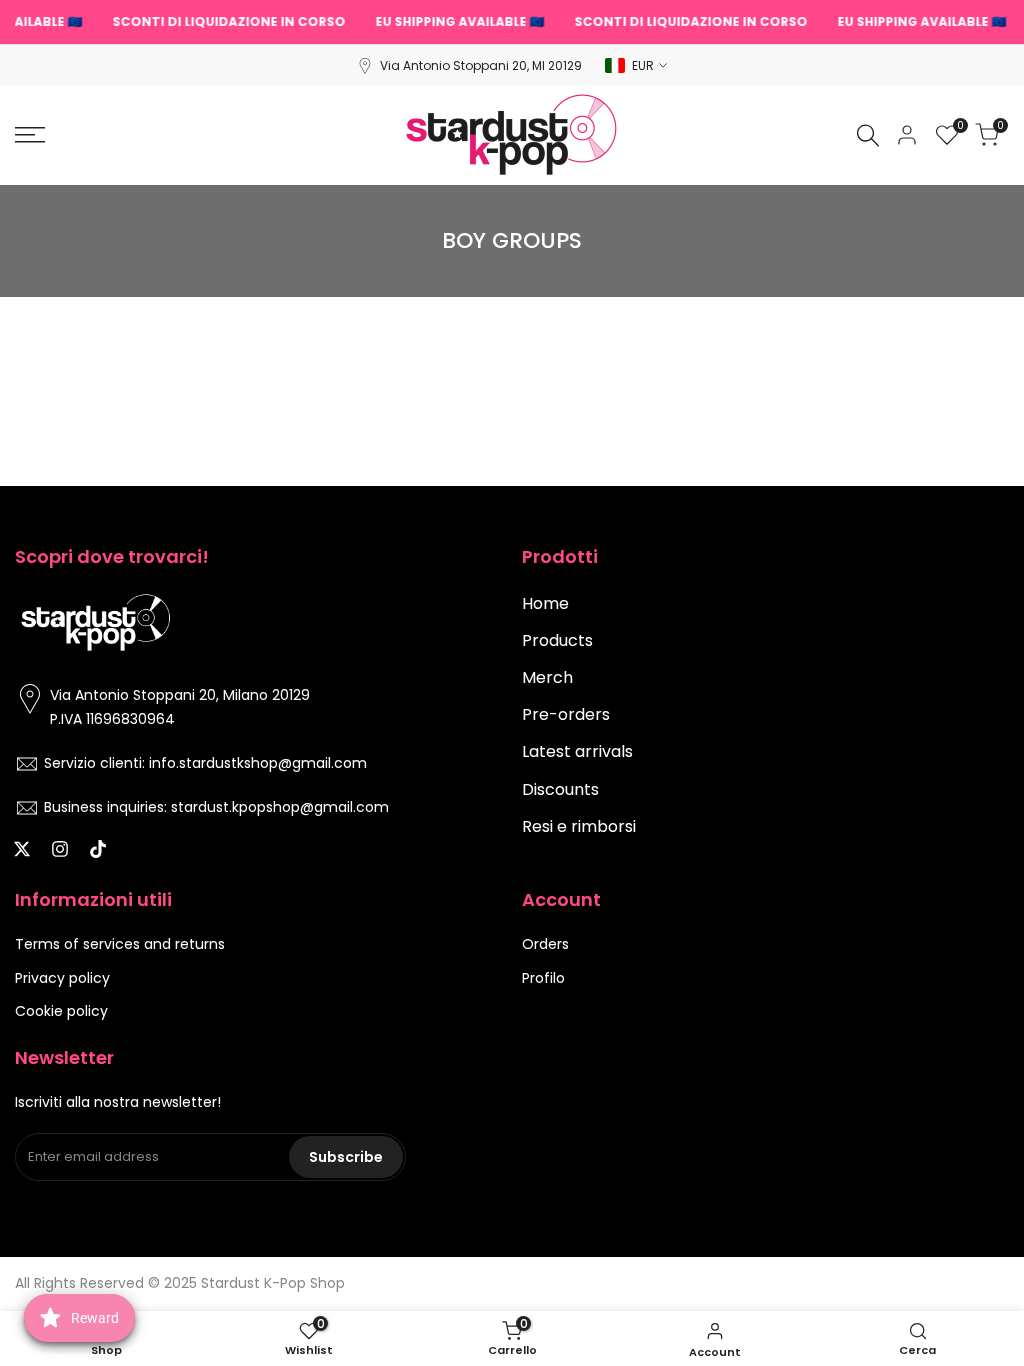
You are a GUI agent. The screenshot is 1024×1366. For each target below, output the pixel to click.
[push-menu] (30, 135)
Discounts (560, 789)
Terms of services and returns (120, 944)
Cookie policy (61, 1011)
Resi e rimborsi (579, 826)
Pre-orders (566, 714)
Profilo (543, 978)
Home (545, 603)
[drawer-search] (868, 135)
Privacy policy (62, 978)
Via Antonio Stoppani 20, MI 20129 (481, 65)
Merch (547, 677)
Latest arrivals (577, 751)
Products (557, 640)
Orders (545, 944)
